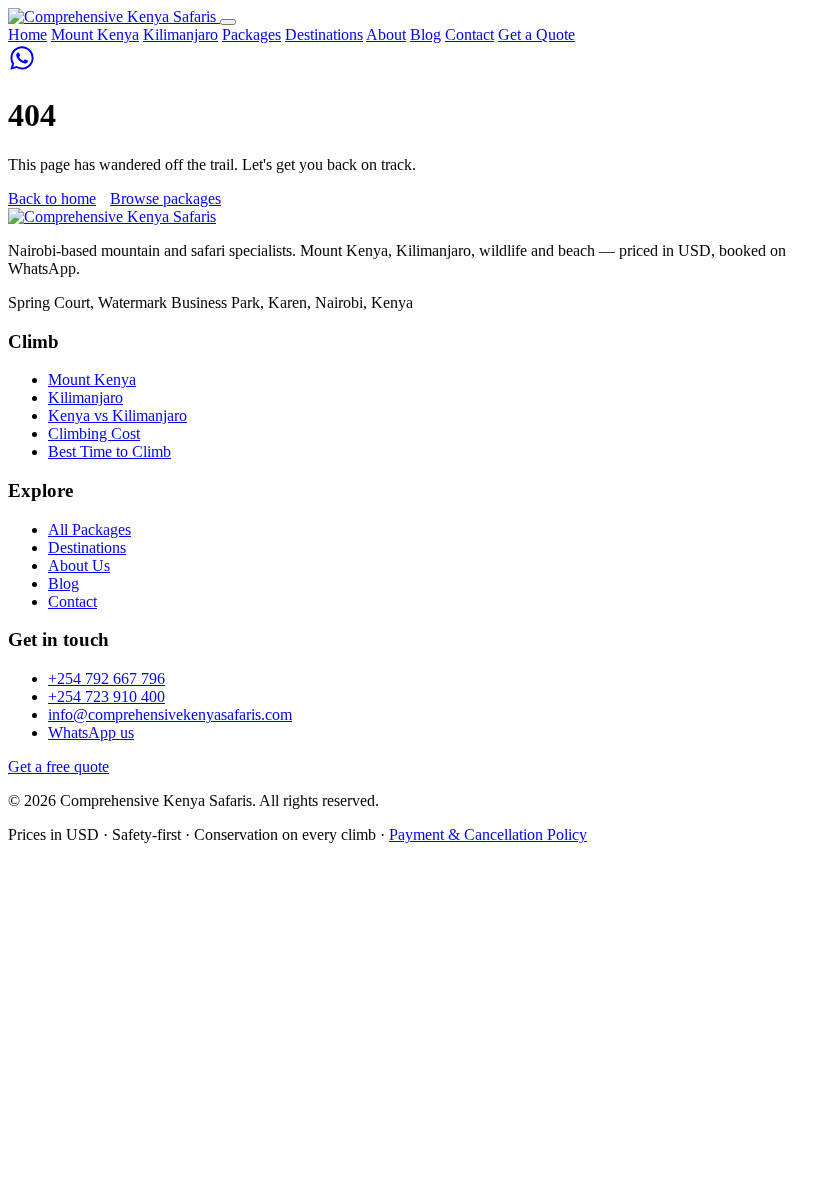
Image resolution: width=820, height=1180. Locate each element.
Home (27, 34)
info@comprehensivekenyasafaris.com (170, 714)
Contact (469, 34)
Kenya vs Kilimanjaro (117, 415)
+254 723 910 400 (106, 696)
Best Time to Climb (109, 451)
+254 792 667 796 (106, 678)
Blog (425, 34)
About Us (79, 565)
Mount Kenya (95, 34)
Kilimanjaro (180, 34)
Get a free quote (58, 766)
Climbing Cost (94, 433)
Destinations (324, 34)
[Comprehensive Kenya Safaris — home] (114, 16)
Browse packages (165, 198)
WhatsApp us (91, 732)
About (386, 34)
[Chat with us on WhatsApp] (22, 66)
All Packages (89, 529)
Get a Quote (536, 34)
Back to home (52, 198)
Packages (251, 34)
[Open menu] (228, 22)
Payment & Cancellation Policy (488, 834)
